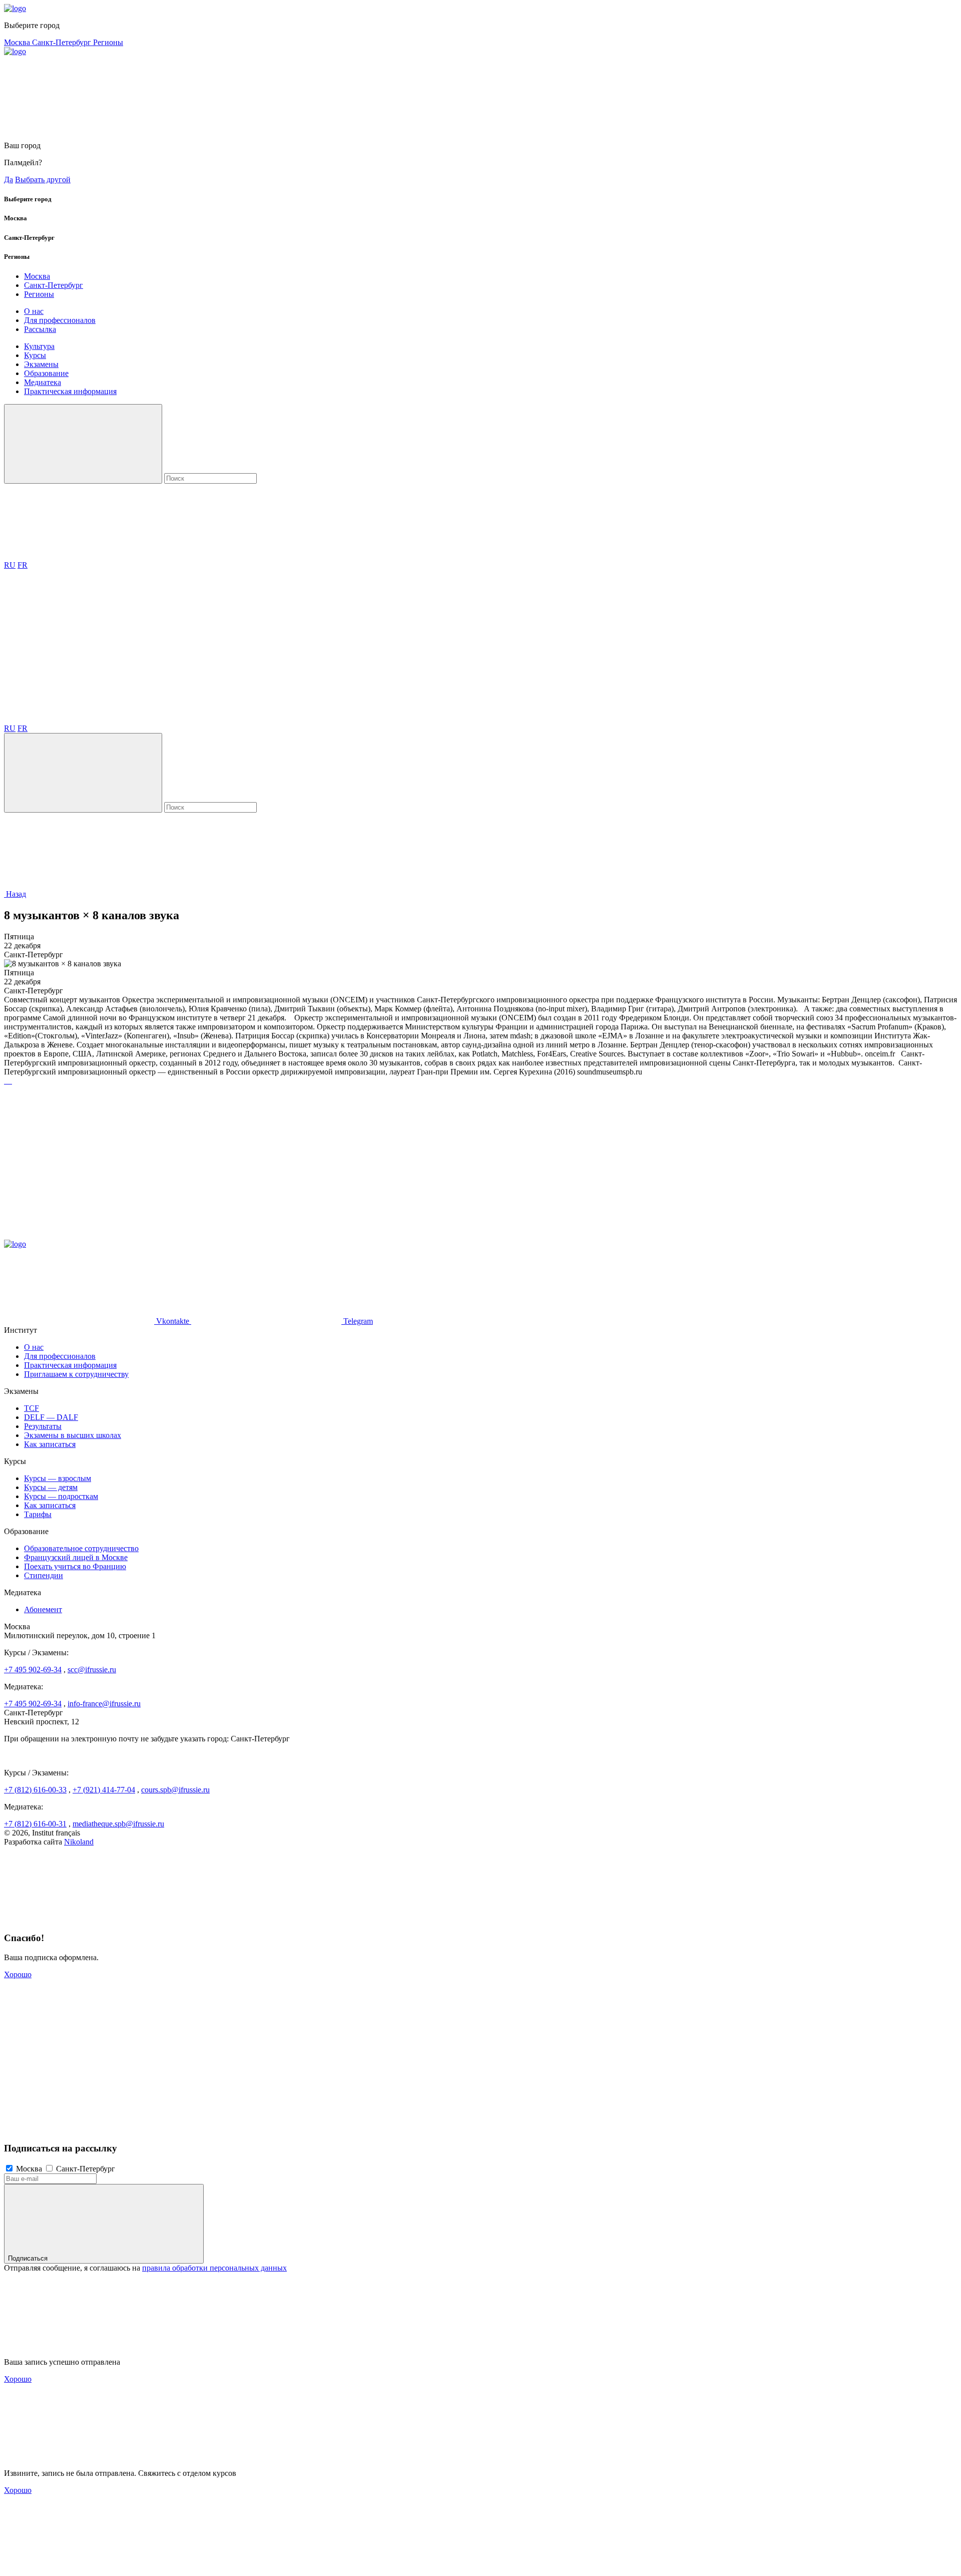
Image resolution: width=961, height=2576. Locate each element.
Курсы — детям (51, 1487)
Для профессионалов (60, 320)
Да (9, 179)
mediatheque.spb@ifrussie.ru (118, 1824)
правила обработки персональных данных (214, 2268)
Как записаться (50, 1444)
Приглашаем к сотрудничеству (76, 1374)
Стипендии (44, 1575)
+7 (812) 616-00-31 (35, 1824)
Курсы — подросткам (61, 1496)
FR (23, 565)
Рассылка (40, 329)
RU (10, 565)
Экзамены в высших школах (73, 1435)
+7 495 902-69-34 (33, 1670)
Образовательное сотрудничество (81, 1548)
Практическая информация (70, 391)
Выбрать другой (43, 179)
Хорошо (18, 1974)
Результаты (43, 1426)
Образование (46, 373)
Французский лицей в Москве (76, 1557)
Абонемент (43, 1609)
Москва (18, 42)
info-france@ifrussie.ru (104, 1704)
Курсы (35, 355)
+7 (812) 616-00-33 (35, 1790)
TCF (32, 1408)
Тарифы (38, 1514)
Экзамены (41, 364)
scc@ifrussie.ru (92, 1670)
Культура (39, 346)
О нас (34, 311)
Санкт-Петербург (63, 42)
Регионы (108, 42)
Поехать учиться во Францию (75, 1566)
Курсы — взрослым (58, 1478)
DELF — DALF (51, 1417)
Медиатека (43, 382)
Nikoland (79, 1842)
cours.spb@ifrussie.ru (175, 1790)
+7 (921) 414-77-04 (104, 1790)
